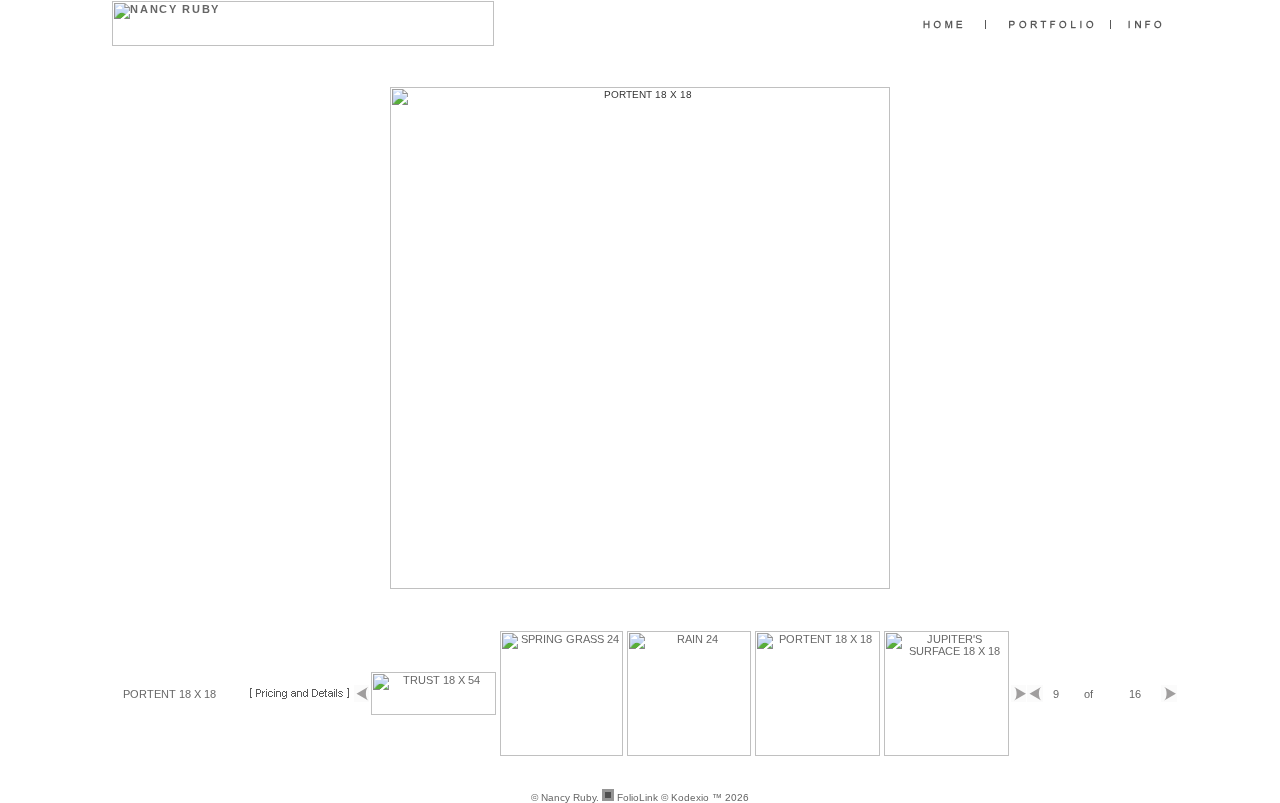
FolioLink (637, 797)
